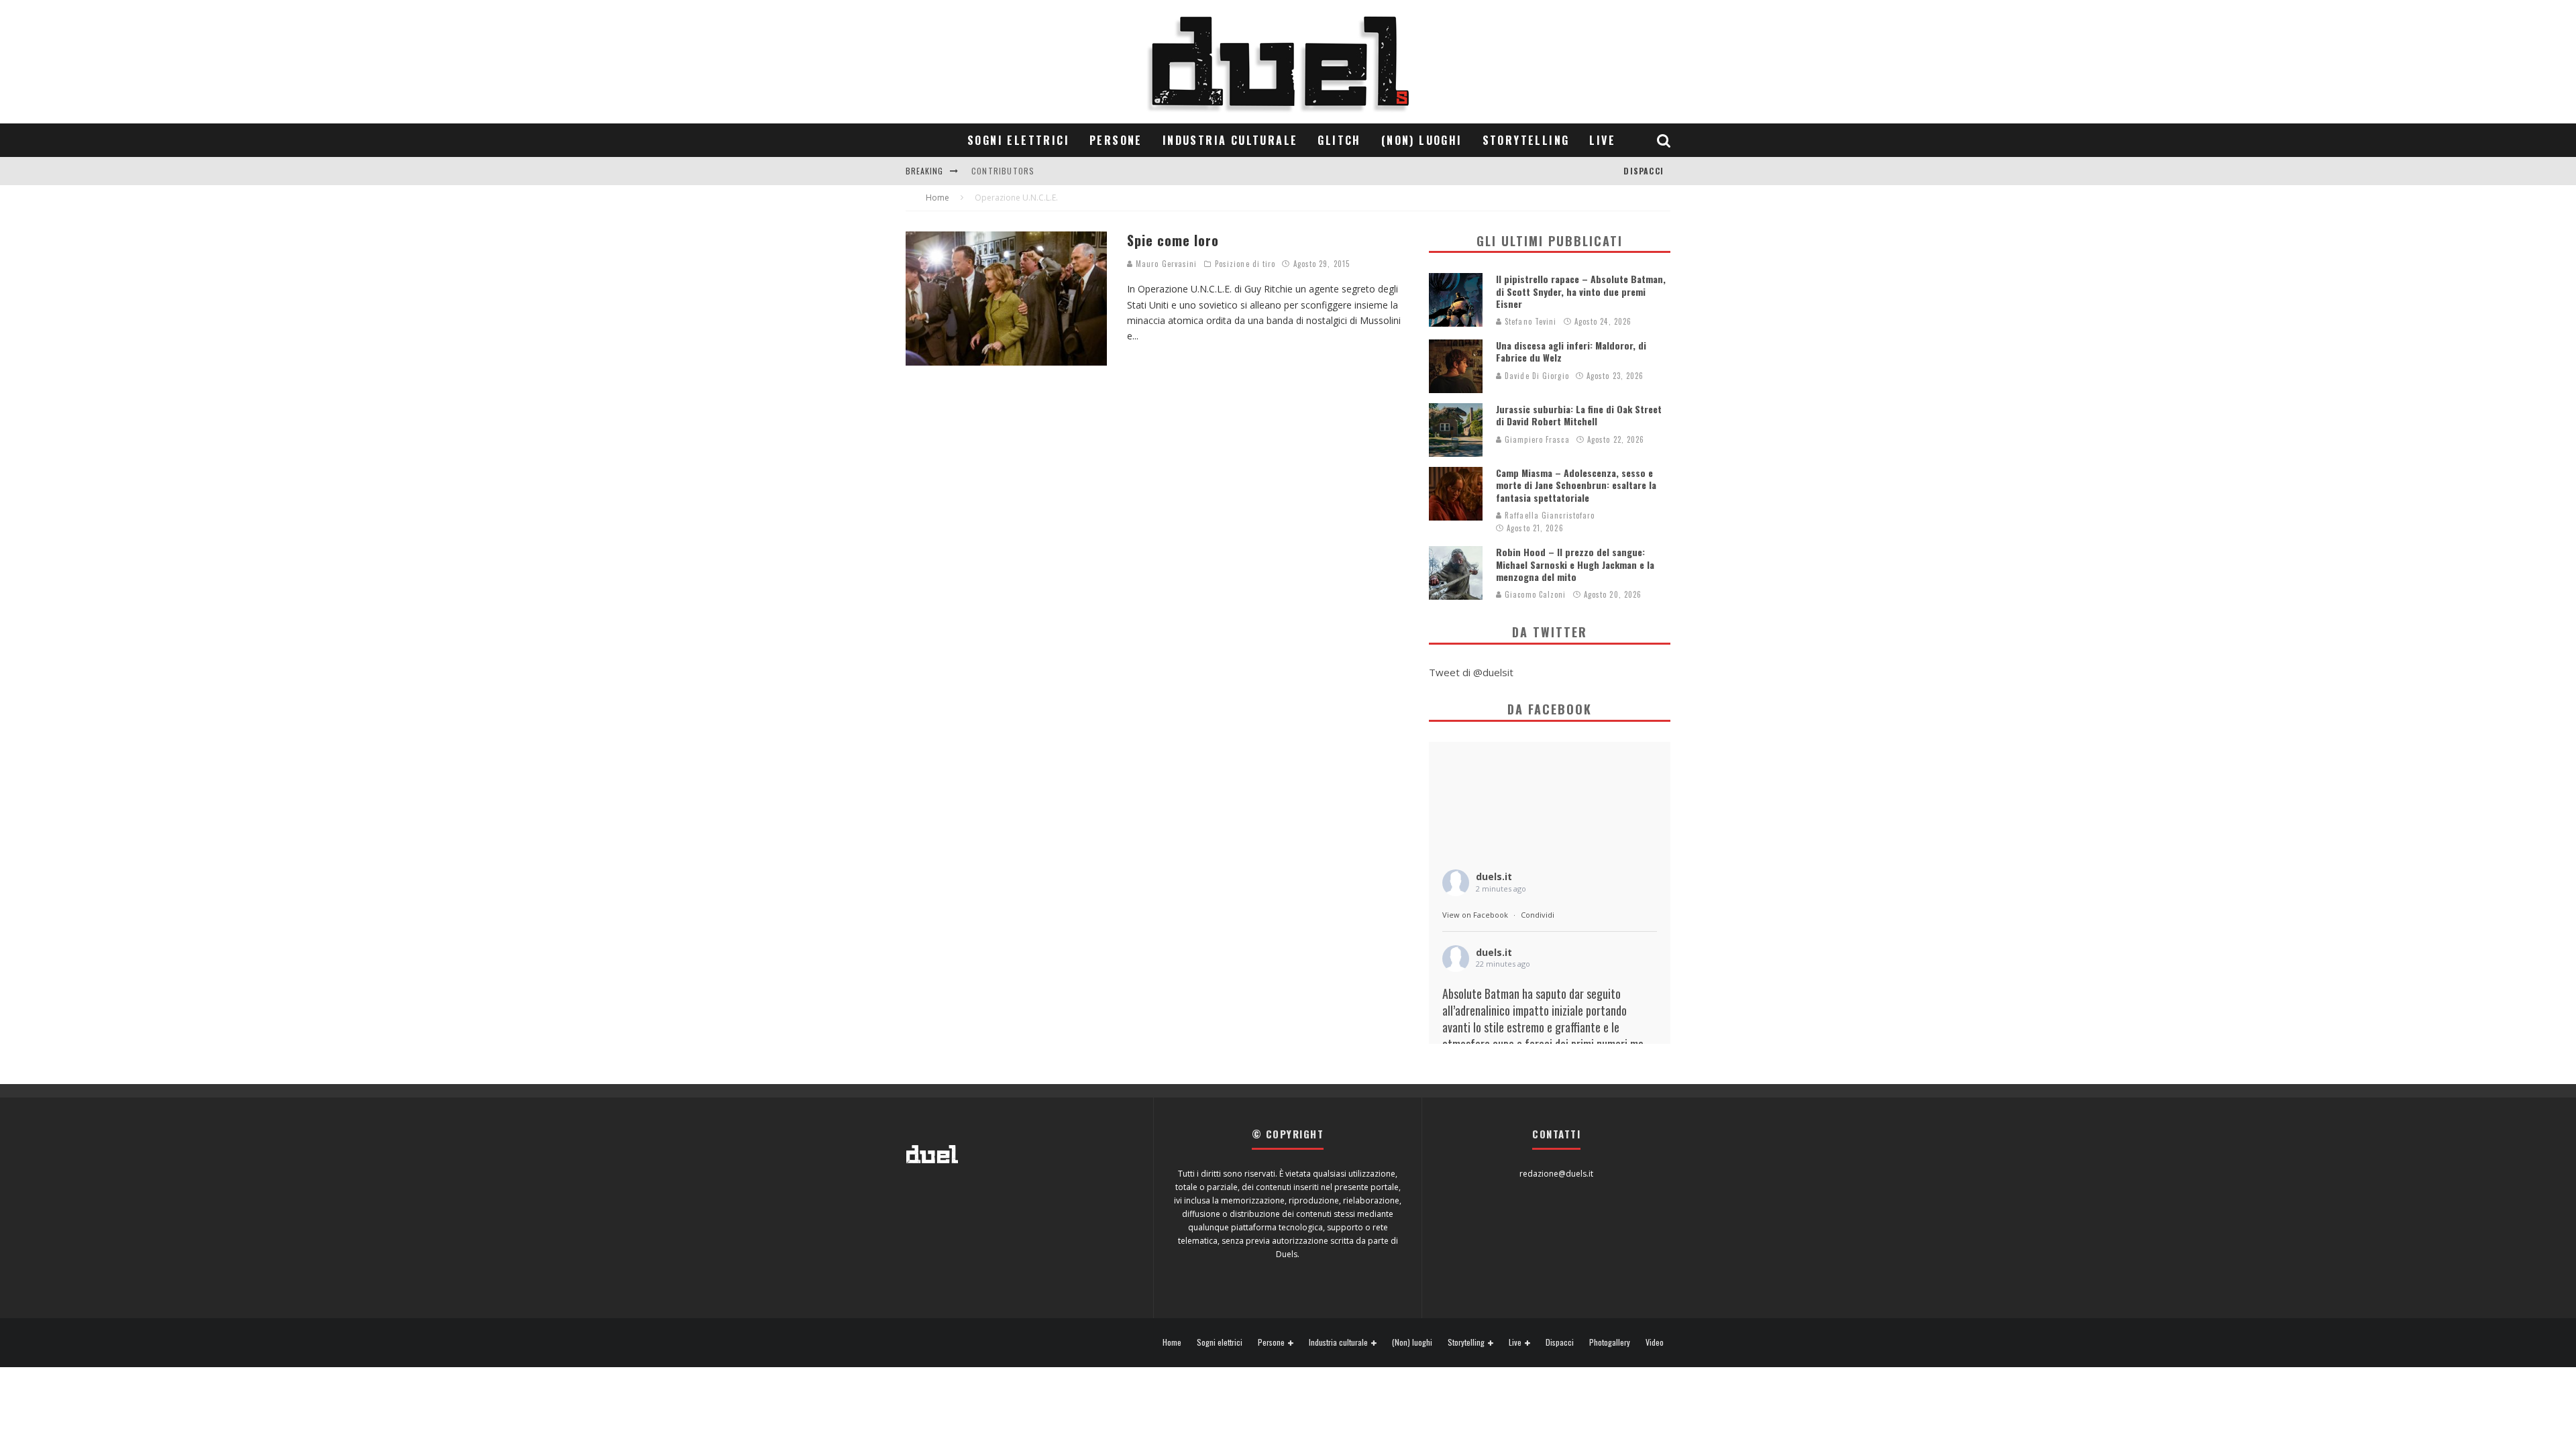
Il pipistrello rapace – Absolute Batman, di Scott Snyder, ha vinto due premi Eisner (1581, 291)
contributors (1003, 171)
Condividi (1538, 915)
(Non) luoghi (1422, 140)
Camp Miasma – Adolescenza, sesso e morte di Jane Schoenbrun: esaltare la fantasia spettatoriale (1576, 485)
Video (1655, 1342)
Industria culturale (1230, 140)
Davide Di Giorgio (1536, 376)
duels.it (1494, 876)
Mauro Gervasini (1165, 264)
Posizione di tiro (1245, 264)
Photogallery (1610, 1342)
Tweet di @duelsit (1471, 672)
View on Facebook (1475, 915)
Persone (1116, 140)
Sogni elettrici (1018, 140)
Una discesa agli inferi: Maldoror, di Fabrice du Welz (1571, 351)
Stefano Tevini (1529, 321)
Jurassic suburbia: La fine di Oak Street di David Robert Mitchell (1579, 415)
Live (1602, 140)
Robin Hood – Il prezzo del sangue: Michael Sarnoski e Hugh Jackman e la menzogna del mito (1575, 564)
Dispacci (1644, 171)
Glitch (1339, 140)
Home (1172, 1342)
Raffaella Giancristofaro (1549, 515)
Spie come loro (1173, 240)
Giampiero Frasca (1536, 439)
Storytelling (1526, 140)
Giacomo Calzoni (1534, 594)
